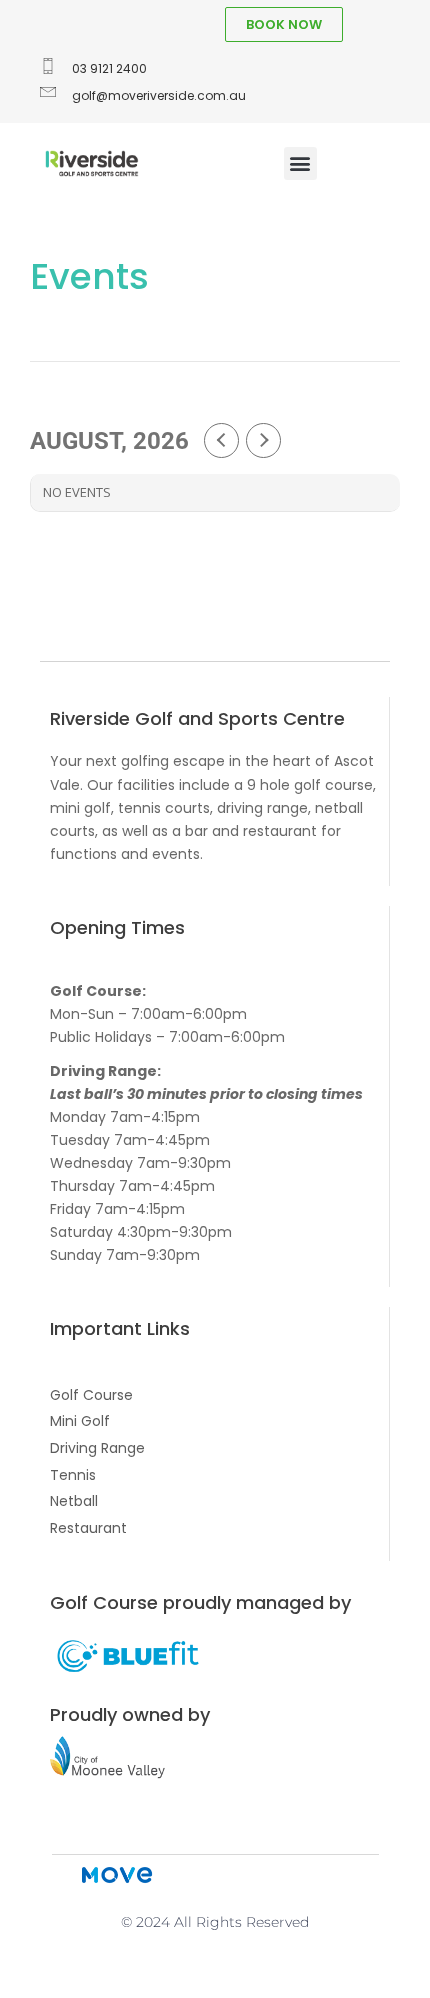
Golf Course (91, 1395)
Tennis (73, 1475)
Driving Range (97, 1448)
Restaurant (88, 1528)
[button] (300, 163)
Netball (74, 1501)
